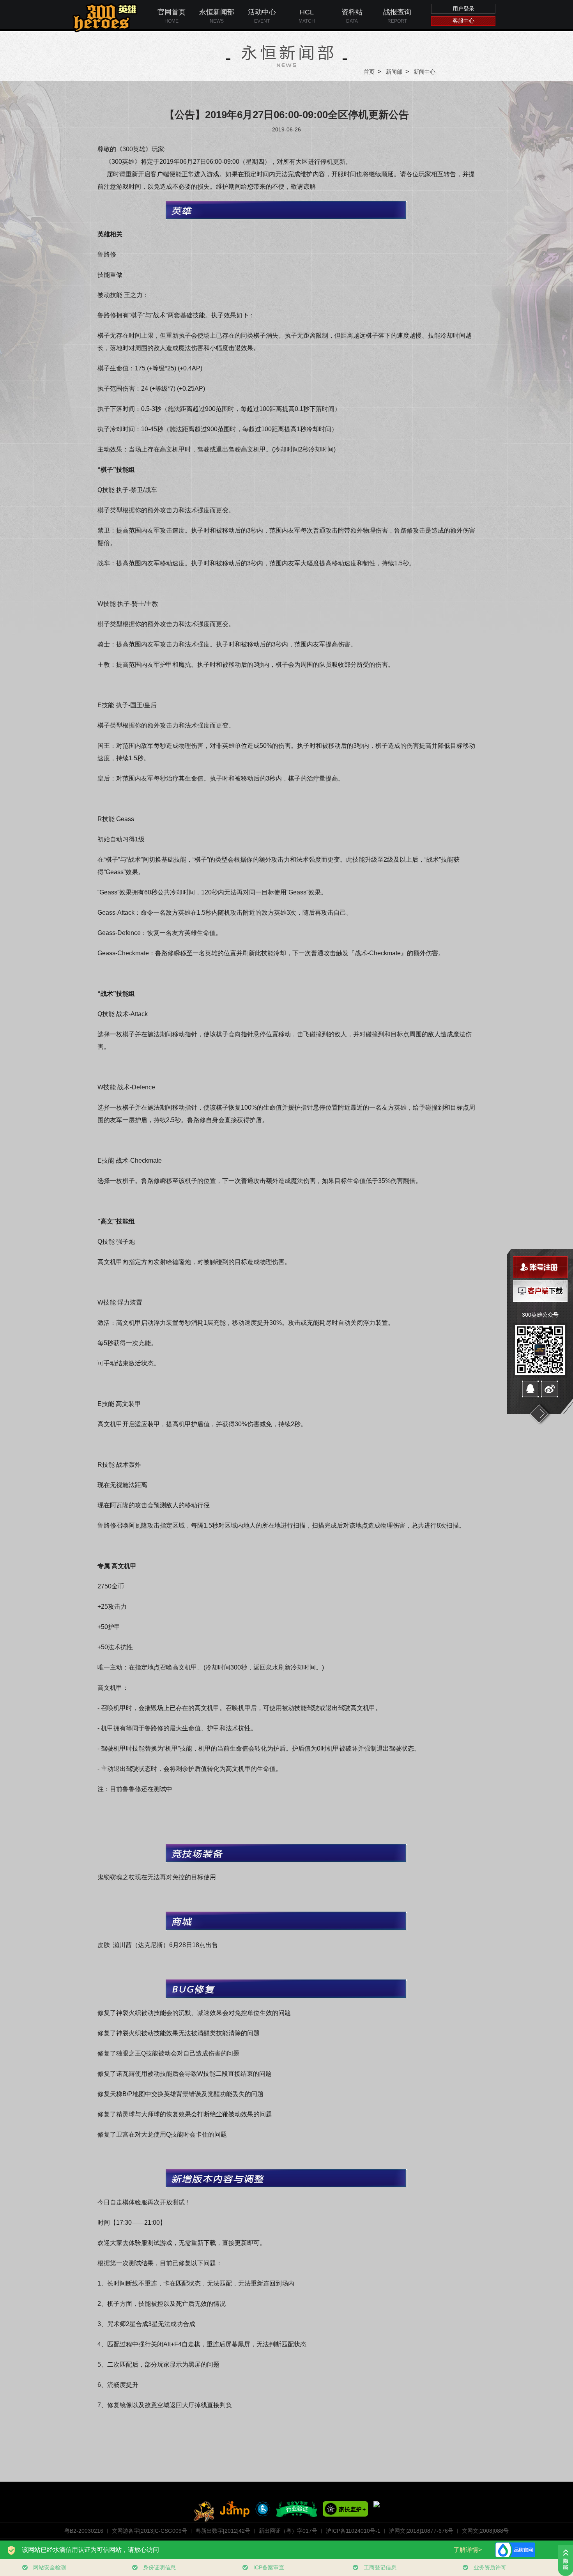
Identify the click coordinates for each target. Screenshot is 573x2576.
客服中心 (463, 21)
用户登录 (463, 9)
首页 (369, 72)
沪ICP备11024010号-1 (353, 2531)
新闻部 (394, 72)
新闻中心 (424, 72)
